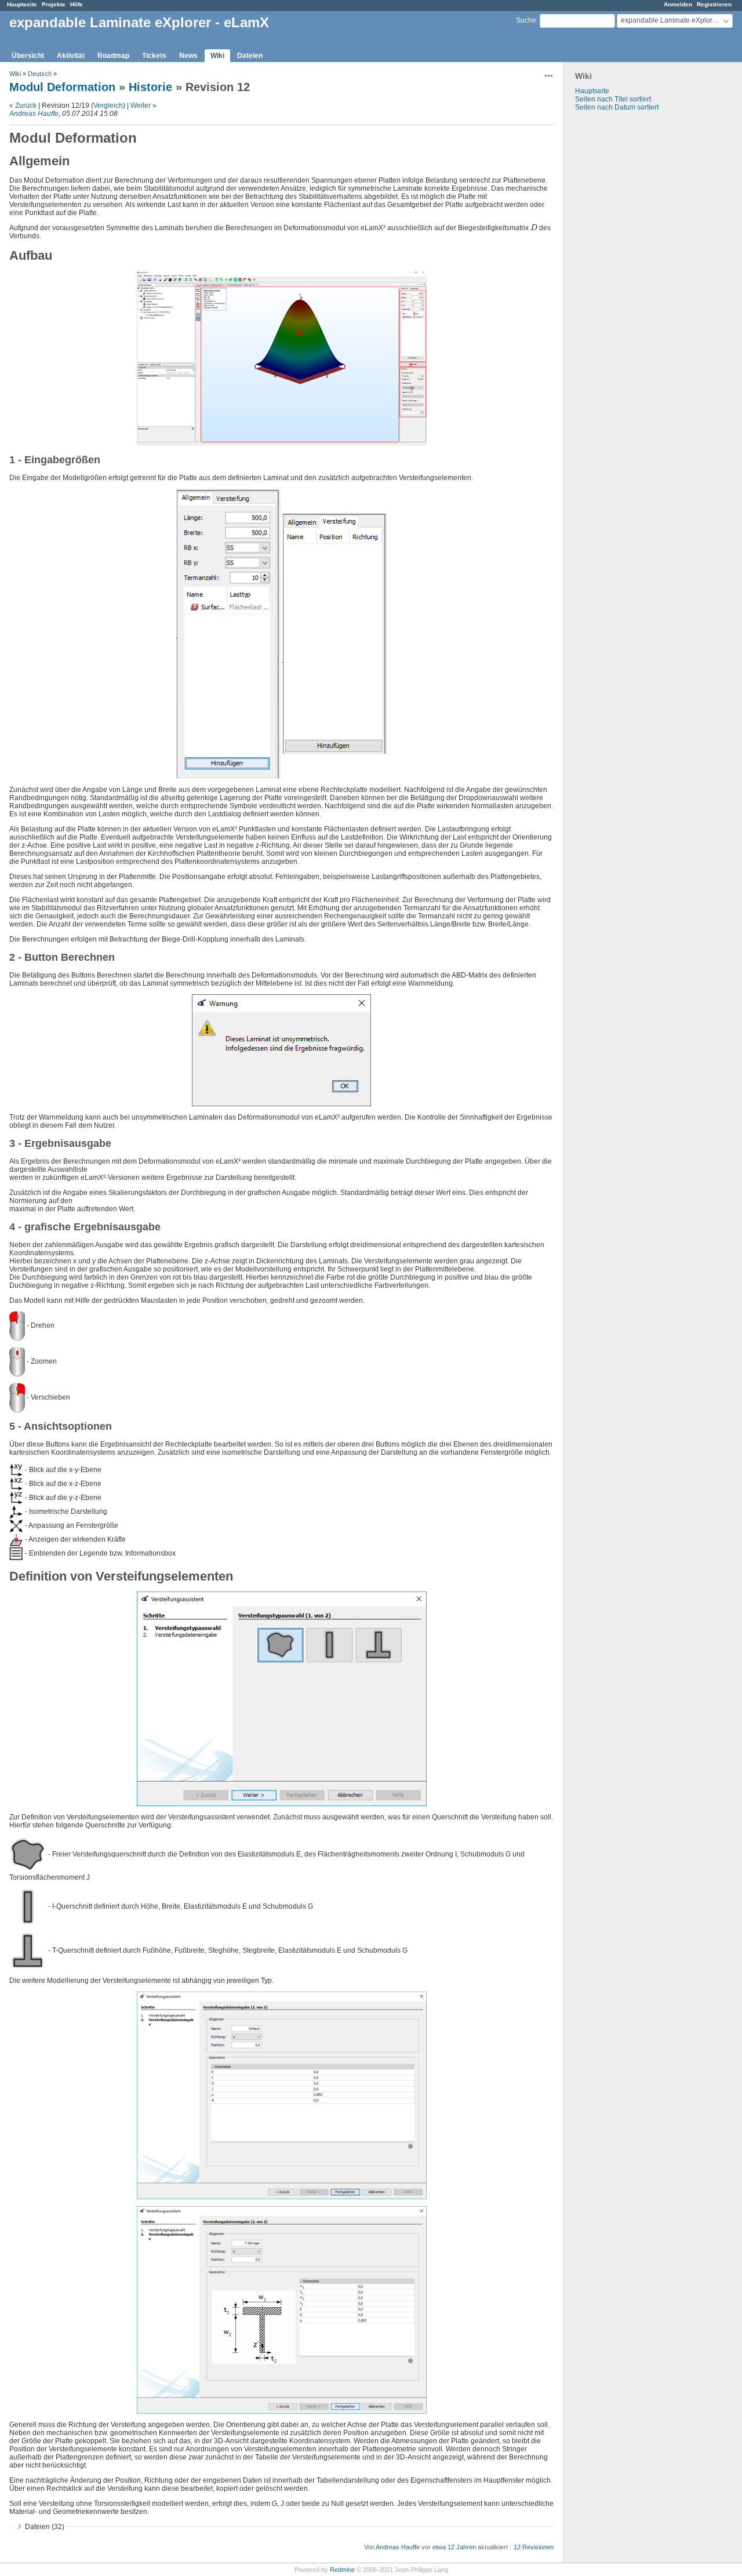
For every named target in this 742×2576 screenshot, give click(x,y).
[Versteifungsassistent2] (282, 2095)
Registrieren (714, 4)
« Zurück (23, 106)
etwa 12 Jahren (454, 2547)
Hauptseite (22, 4)
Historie (150, 87)
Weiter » (143, 106)
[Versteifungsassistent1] (282, 1698)
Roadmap (113, 56)
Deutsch (40, 74)
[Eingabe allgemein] (228, 633)
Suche (526, 20)
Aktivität (71, 56)
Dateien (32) (45, 2527)
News (188, 56)
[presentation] (534, 228)
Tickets (154, 56)
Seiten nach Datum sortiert (617, 107)
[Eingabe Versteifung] (335, 633)
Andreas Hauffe (34, 114)
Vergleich (108, 106)
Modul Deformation (62, 87)
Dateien (250, 56)
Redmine (342, 2570)
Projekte (54, 4)
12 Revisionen (534, 2547)
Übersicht (28, 56)
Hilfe (77, 4)
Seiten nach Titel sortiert (613, 99)
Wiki (217, 56)
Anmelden (678, 4)
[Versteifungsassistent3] (282, 2309)
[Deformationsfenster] (282, 358)
